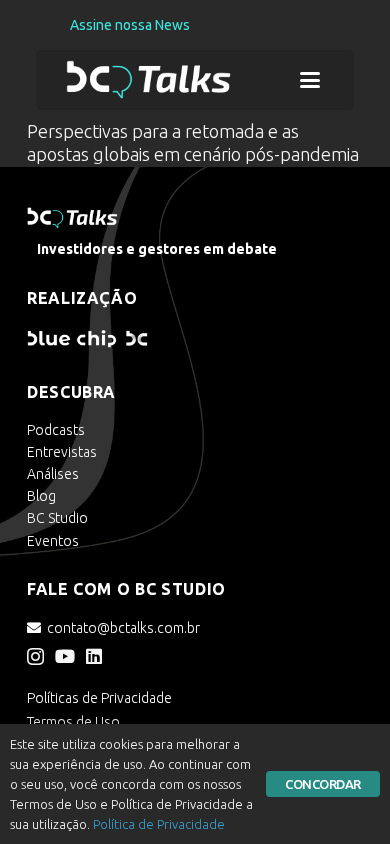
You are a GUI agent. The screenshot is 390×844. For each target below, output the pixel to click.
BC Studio (57, 518)
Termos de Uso (73, 722)
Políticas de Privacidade (99, 698)
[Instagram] (35, 657)
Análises (53, 474)
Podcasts (56, 430)
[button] (310, 80)
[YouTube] (65, 656)
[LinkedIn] (94, 656)
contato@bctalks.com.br (123, 628)
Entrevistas (62, 452)
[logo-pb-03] (149, 80)
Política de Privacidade (159, 824)
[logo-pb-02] (128, 339)
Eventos (53, 541)
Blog (41, 496)
